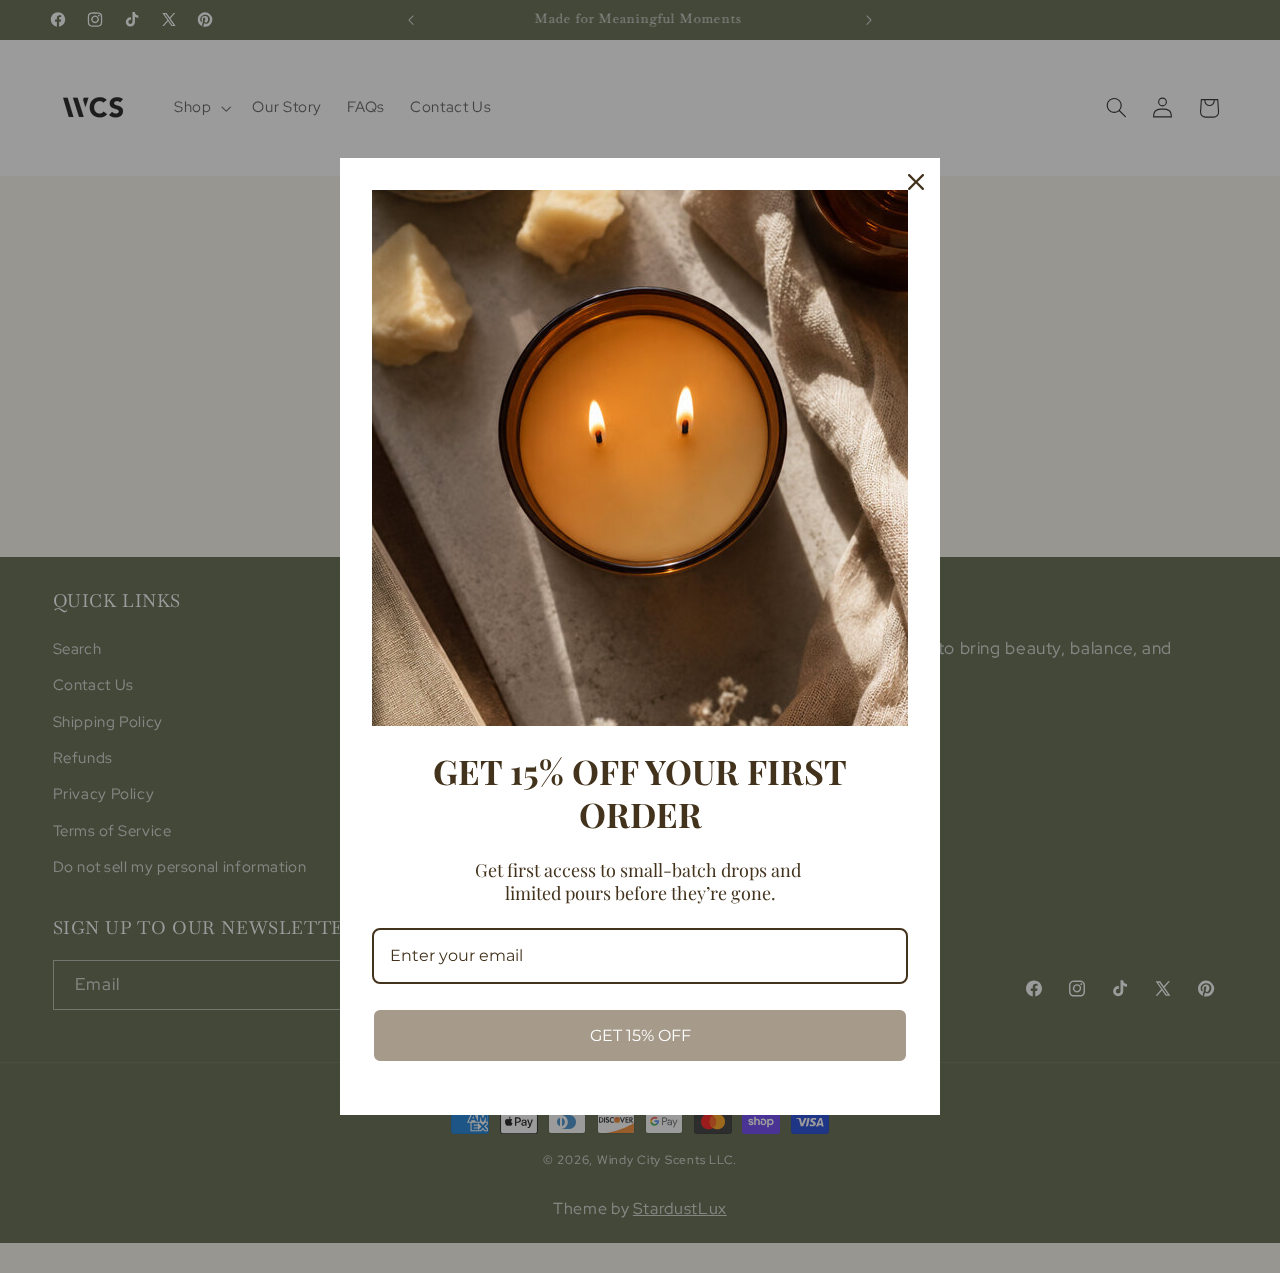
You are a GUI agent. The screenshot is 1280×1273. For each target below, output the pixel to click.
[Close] (916, 182)
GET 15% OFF (640, 1035)
